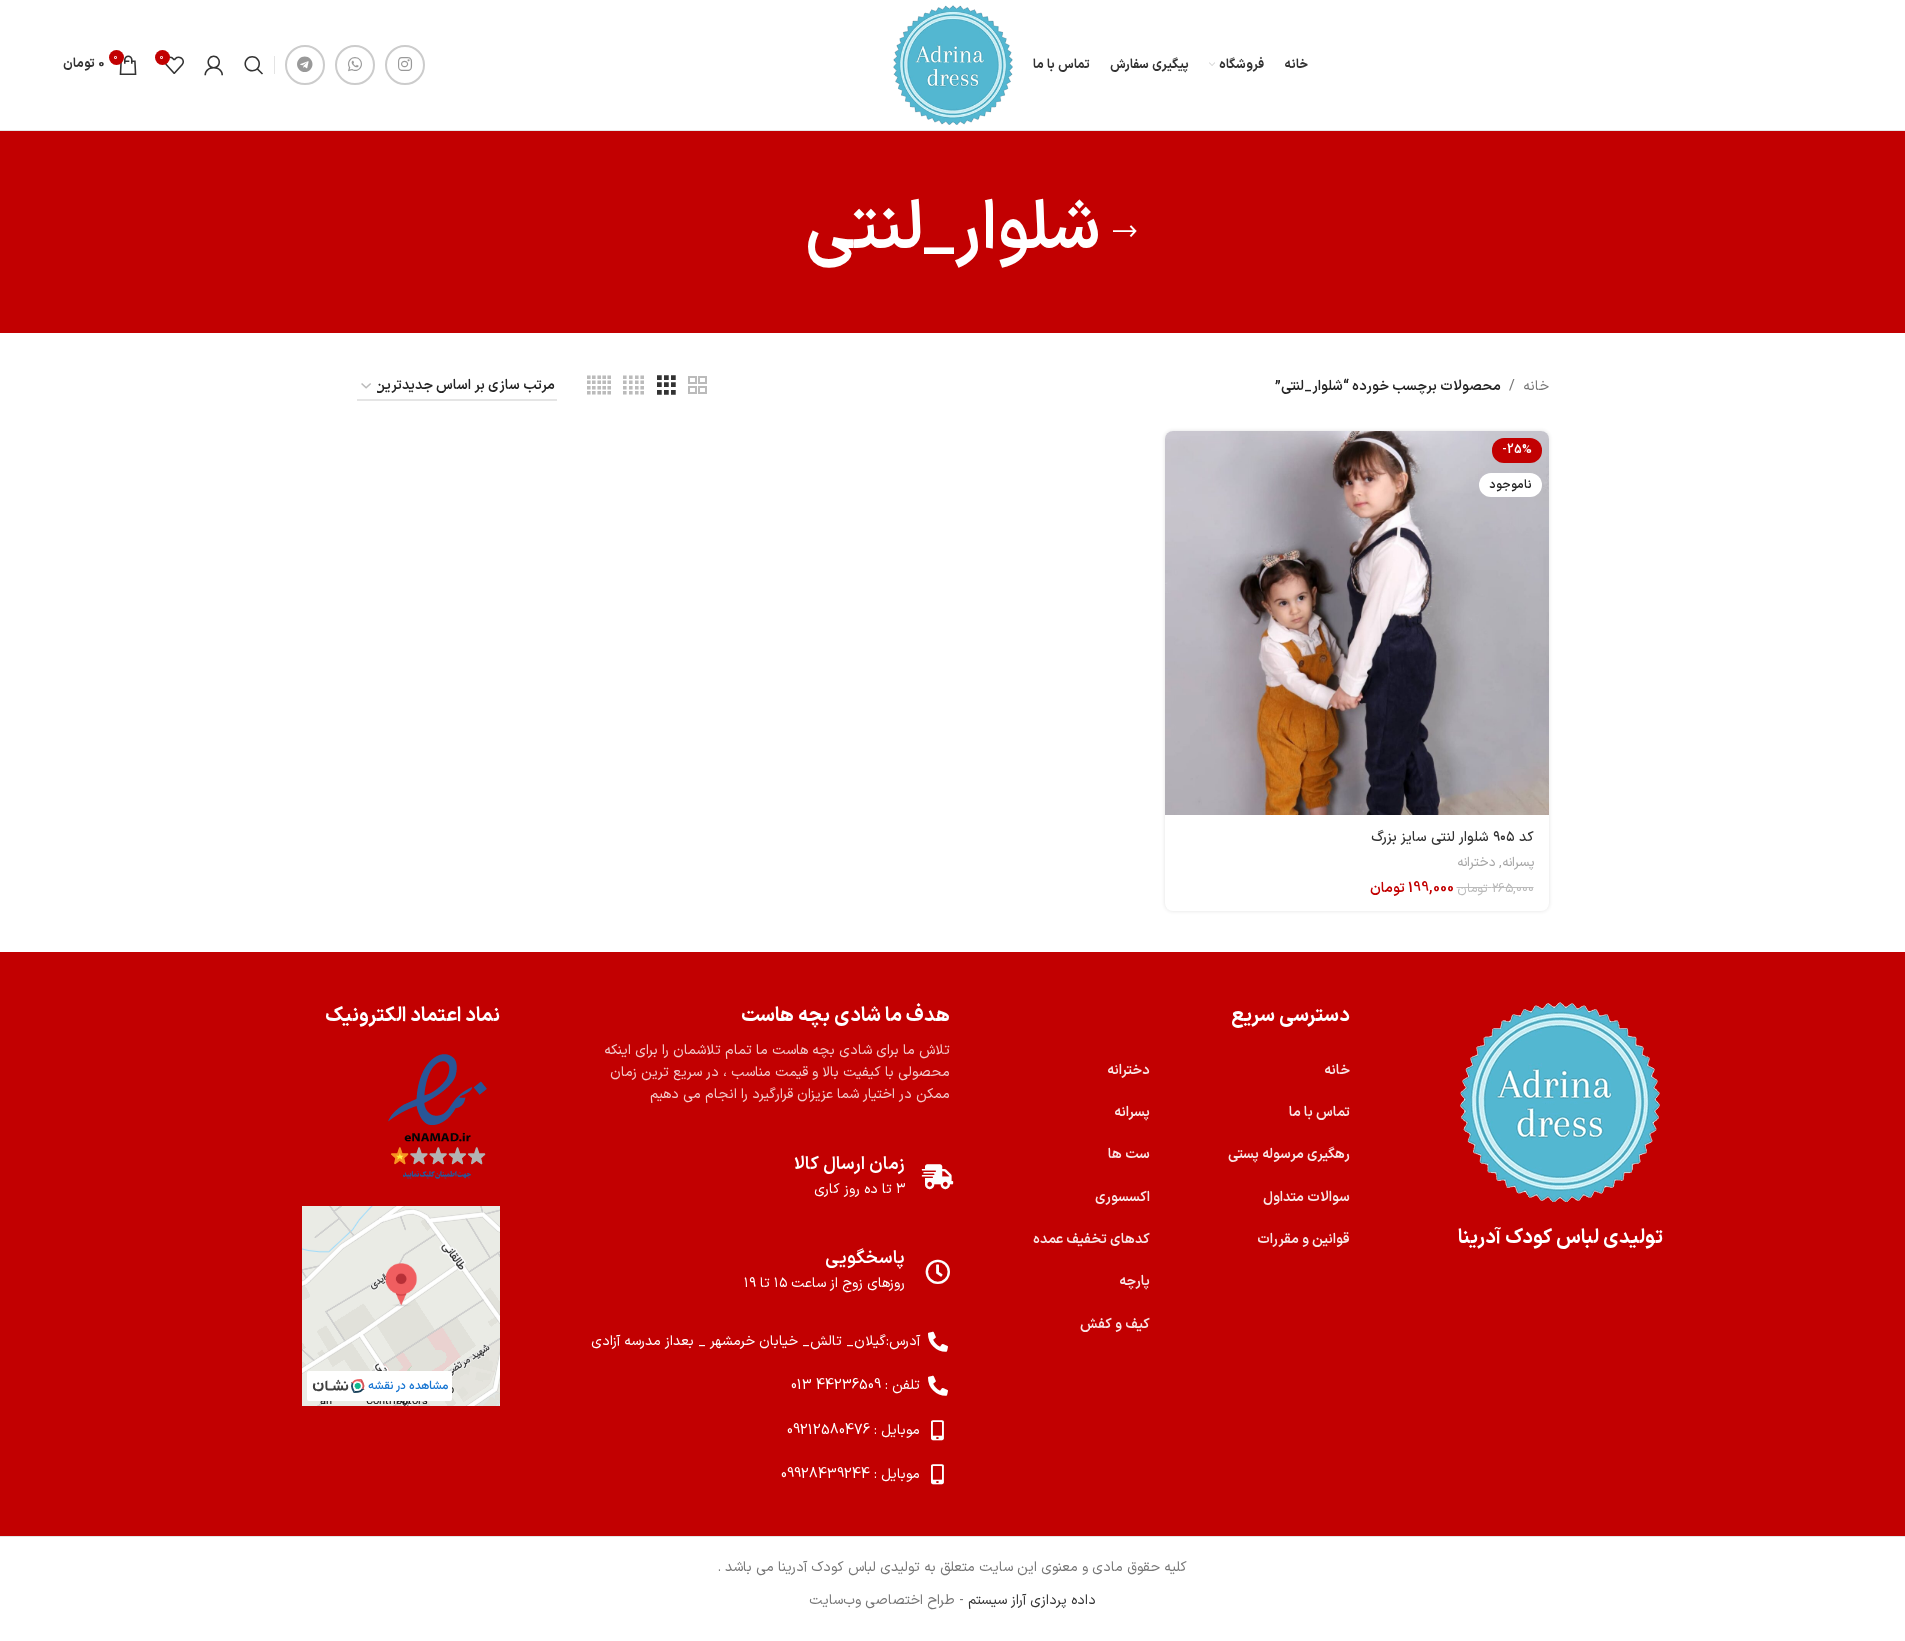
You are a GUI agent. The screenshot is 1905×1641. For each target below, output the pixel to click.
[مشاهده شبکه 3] (666, 386)
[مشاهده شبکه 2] (697, 386)
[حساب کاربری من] (214, 65)
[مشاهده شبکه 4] (633, 386)
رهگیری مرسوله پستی (1289, 1154)
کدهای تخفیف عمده (1091, 1239)
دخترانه (1476, 863)
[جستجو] (254, 65)
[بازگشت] (1125, 232)
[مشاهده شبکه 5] (599, 386)
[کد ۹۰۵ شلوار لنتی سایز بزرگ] (1357, 623)
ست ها (1129, 1154)
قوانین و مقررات (1303, 1239)
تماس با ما (1319, 1112)
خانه (1536, 386)
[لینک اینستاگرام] (405, 65)
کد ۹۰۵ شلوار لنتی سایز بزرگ (1452, 837)
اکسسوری (1122, 1197)
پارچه (1134, 1281)
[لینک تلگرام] (305, 65)
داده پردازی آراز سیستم (1032, 1600)
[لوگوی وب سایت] (953, 64)
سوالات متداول (1306, 1197)
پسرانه (1518, 863)
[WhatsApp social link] (355, 65)
